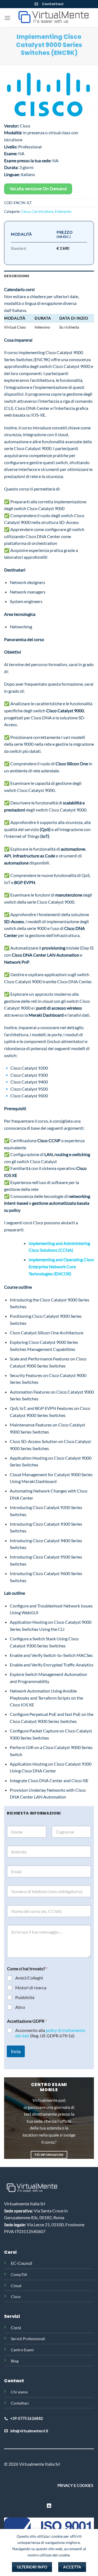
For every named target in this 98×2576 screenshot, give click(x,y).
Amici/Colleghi (29, 1978)
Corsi (16, 2327)
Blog (15, 2361)
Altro (20, 2007)
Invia (16, 2051)
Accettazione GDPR (27, 2021)
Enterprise (63, 211)
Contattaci (53, 4)
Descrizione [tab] (17, 276)
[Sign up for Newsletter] (36, 4)
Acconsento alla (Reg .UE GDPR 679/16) (50, 2033)
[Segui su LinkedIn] (49, 2506)
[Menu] (7, 18)
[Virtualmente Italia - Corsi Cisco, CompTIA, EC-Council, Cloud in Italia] (52, 18)
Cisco (25, 211)
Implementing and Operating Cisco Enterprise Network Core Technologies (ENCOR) (61, 1266)
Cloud (16, 2286)
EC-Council (22, 2263)
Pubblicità (25, 1997)
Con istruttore (42, 211)
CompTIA (19, 2274)
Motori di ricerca (31, 1988)
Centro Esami (22, 2350)
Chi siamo (19, 2392)
